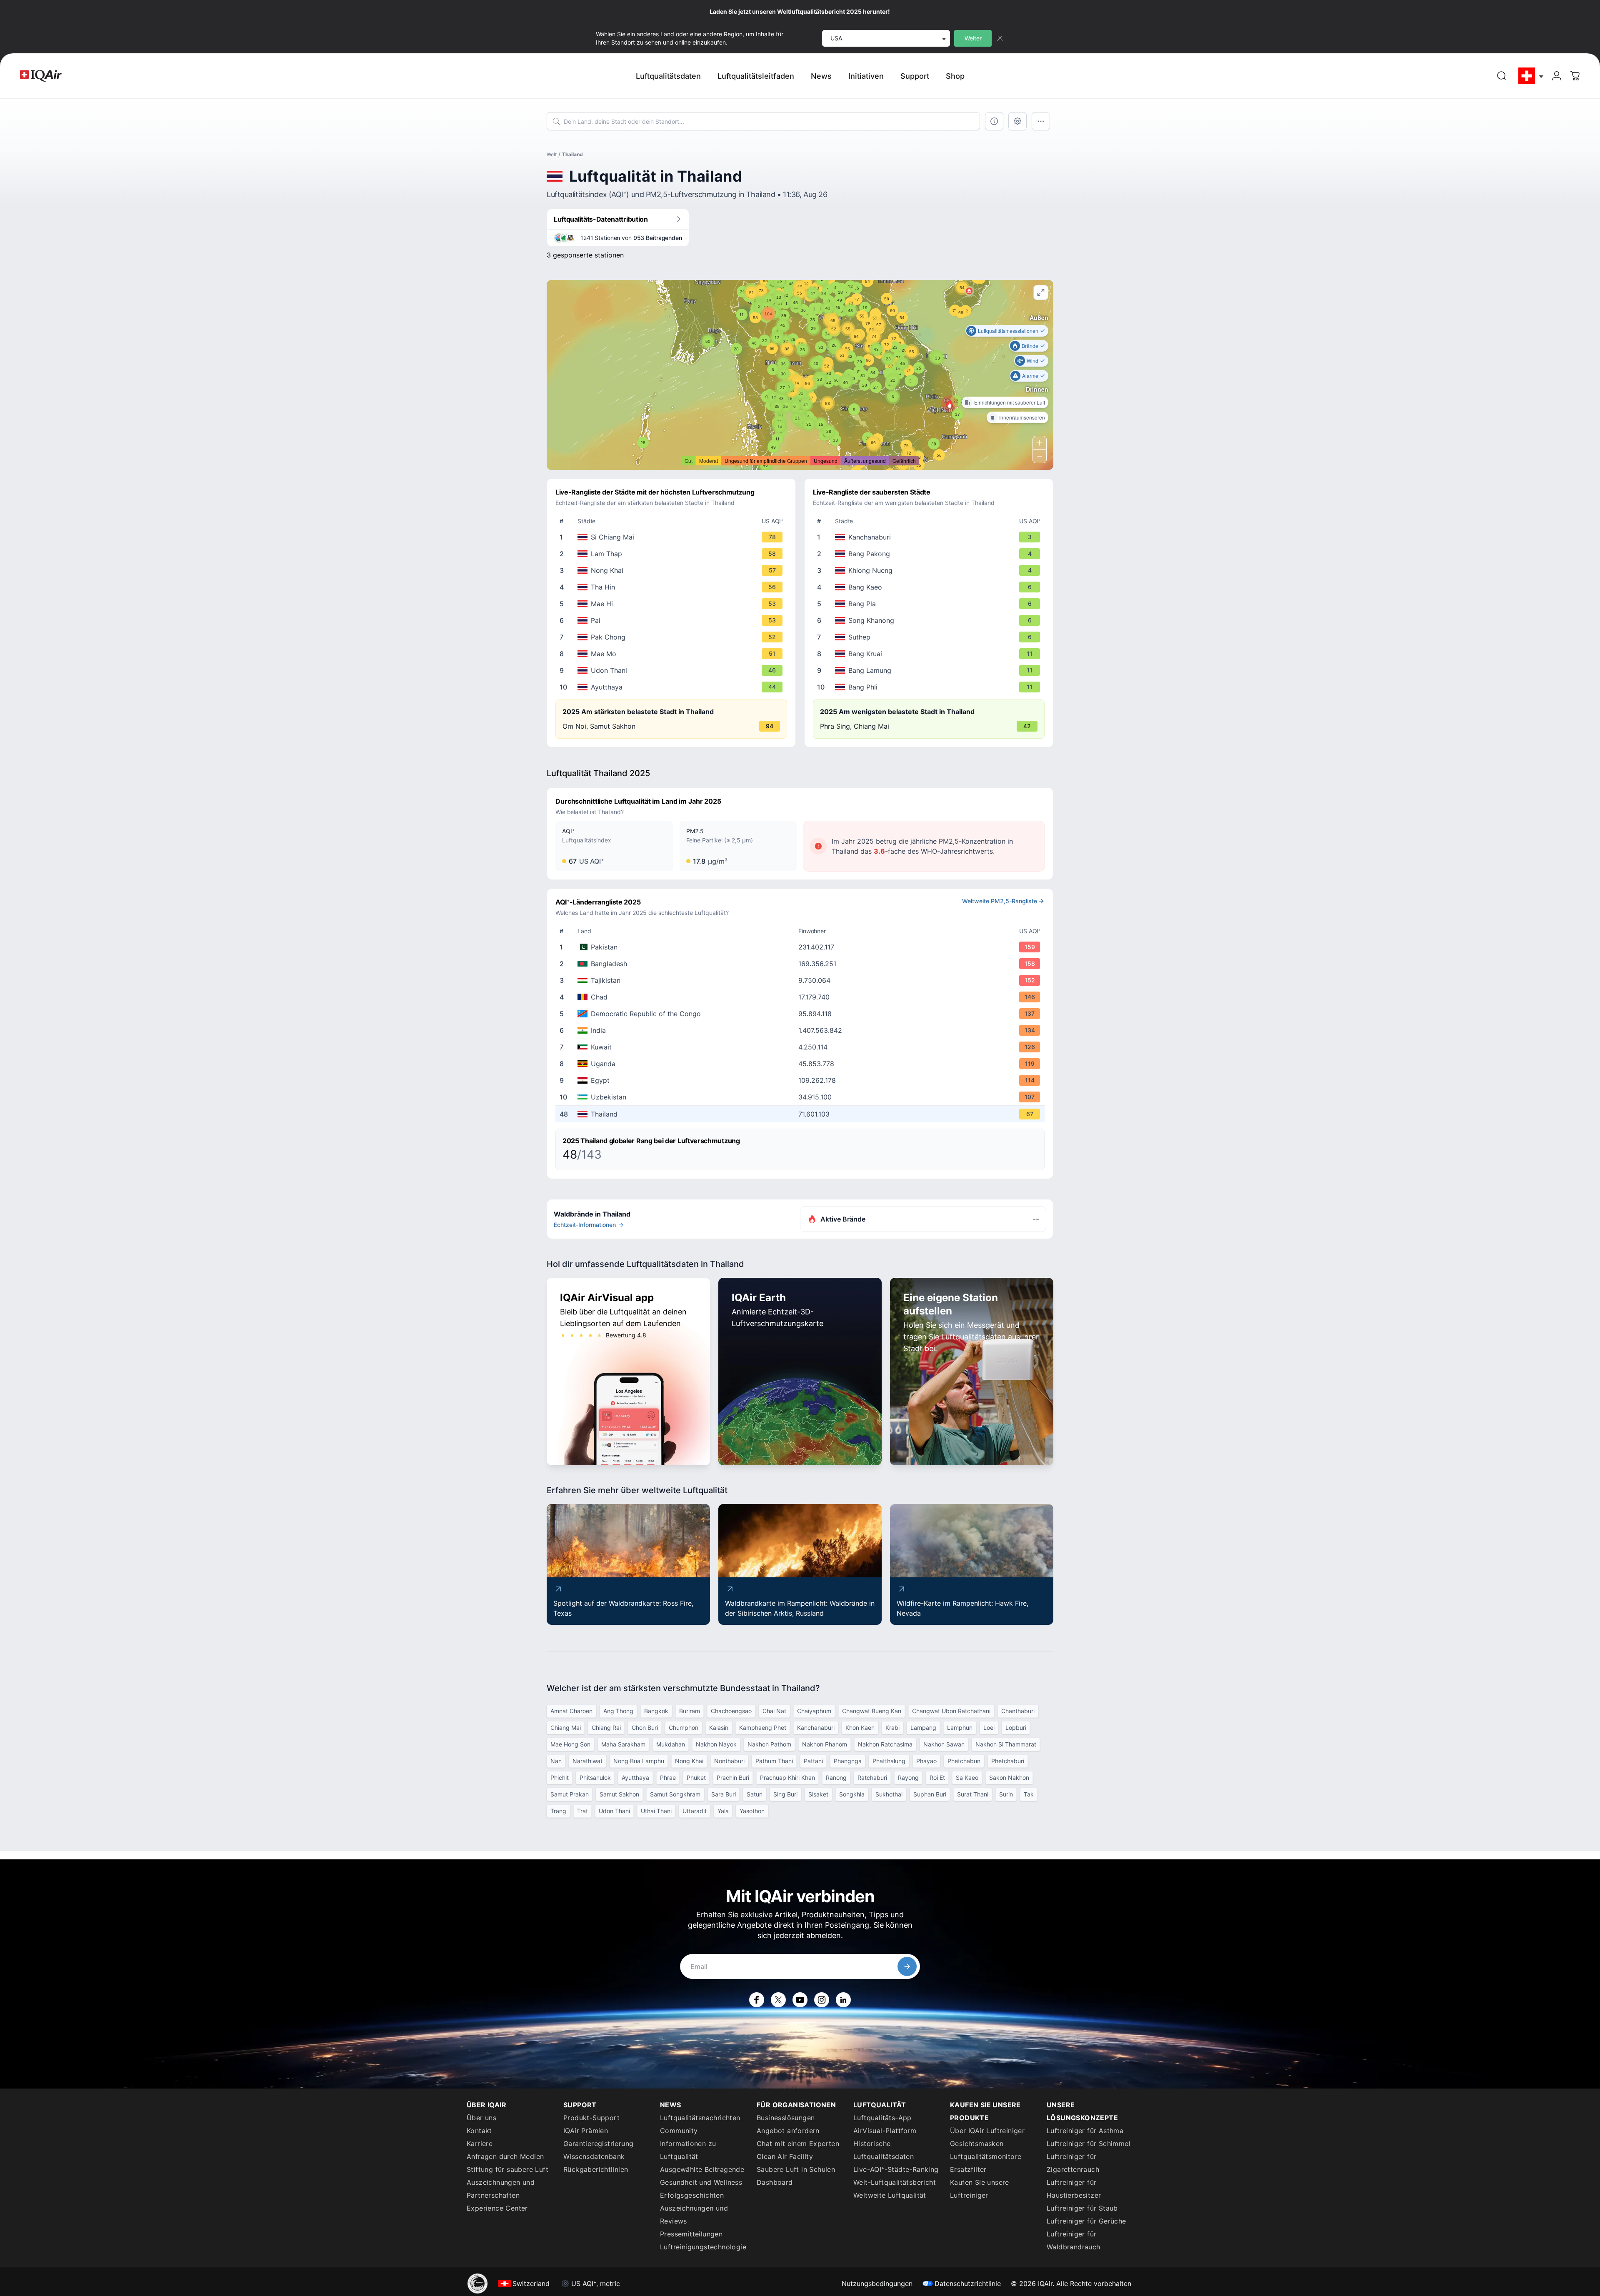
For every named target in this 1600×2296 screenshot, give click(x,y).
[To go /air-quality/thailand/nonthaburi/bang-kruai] (930, 654)
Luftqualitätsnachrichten (700, 2118)
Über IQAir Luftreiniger (987, 2131)
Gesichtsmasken (977, 2144)
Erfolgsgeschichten (692, 2195)
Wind (1032, 361)
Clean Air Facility (785, 2156)
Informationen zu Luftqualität (688, 2150)
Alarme (1030, 376)
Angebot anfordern (788, 2131)
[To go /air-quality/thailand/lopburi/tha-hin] (673, 587)
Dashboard (775, 2182)
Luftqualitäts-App (882, 2118)
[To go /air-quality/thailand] (802, 1114)
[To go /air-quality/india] (802, 1030)
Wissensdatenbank (594, 2156)
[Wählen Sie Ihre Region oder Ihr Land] (1531, 76)
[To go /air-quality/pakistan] (802, 947)
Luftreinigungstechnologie (703, 2247)
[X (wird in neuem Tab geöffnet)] (778, 2000)
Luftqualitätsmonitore (986, 2156)
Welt (552, 154)
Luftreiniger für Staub (1082, 2208)
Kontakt (479, 2131)
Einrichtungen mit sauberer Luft (1010, 402)
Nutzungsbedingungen (877, 2284)
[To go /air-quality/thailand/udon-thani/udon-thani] (673, 670)
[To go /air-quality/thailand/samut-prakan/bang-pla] (930, 604)
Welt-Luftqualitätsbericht (895, 2182)
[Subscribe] (907, 1966)
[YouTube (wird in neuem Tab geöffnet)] (800, 2000)
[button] (950, 404)
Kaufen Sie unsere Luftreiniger (980, 2189)
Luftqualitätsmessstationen (1008, 331)
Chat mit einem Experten (798, 2144)
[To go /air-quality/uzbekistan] (802, 1097)
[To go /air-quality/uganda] (802, 1064)
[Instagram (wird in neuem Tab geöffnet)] (822, 2000)
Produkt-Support (591, 2118)
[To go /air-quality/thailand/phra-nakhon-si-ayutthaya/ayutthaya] (673, 687)
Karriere (480, 2144)
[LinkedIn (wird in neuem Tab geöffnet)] (843, 2000)
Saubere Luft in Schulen (796, 2169)
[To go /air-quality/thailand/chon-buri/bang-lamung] (930, 670)
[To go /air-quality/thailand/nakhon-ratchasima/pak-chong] (673, 637)
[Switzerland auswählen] (1531, 76)
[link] (1502, 76)
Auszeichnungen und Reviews (694, 2215)
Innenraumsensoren (1022, 417)
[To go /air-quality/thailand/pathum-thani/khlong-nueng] (930, 570)
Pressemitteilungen (691, 2234)
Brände (1030, 346)
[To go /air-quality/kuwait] (802, 1047)
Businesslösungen (786, 2118)
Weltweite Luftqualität (890, 2195)
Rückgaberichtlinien (596, 2169)
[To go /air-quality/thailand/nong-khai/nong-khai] (673, 570)
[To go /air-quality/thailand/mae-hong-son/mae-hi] (673, 604)
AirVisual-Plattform (885, 2131)
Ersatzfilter (968, 2169)
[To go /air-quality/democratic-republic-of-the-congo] (802, 1014)
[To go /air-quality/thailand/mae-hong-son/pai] (673, 620)
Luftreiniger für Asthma (1085, 2131)
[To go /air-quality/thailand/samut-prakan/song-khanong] (930, 620)
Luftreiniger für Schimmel (1089, 2144)
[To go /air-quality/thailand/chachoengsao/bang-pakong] (930, 554)
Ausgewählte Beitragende (702, 2169)
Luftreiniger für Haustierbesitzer (1074, 2189)
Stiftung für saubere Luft (507, 2169)
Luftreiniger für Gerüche (1086, 2221)
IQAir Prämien (586, 2131)
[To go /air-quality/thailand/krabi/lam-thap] (673, 554)
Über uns (481, 2118)
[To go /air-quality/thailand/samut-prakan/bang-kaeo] (930, 587)
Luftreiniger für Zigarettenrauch (1073, 2163)
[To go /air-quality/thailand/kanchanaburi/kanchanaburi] (930, 537)
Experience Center (497, 2208)
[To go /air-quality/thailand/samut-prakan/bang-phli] (930, 687)
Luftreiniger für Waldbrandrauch (1074, 2240)
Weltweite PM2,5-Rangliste (1000, 901)
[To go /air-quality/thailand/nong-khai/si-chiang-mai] (673, 537)
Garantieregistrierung (598, 2144)
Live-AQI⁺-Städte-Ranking (896, 2169)
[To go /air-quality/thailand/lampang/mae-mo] (673, 654)
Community (679, 2131)
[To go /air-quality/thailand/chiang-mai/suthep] (930, 637)
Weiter (973, 38)
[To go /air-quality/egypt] (802, 1080)
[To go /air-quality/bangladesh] (802, 964)
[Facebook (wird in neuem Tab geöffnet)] (757, 2000)
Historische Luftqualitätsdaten (884, 2150)
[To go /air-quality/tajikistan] (802, 980)
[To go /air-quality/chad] (802, 997)
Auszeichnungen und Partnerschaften (501, 2189)
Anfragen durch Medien (505, 2156)
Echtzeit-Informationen (585, 1225)
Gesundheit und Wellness (701, 2182)
